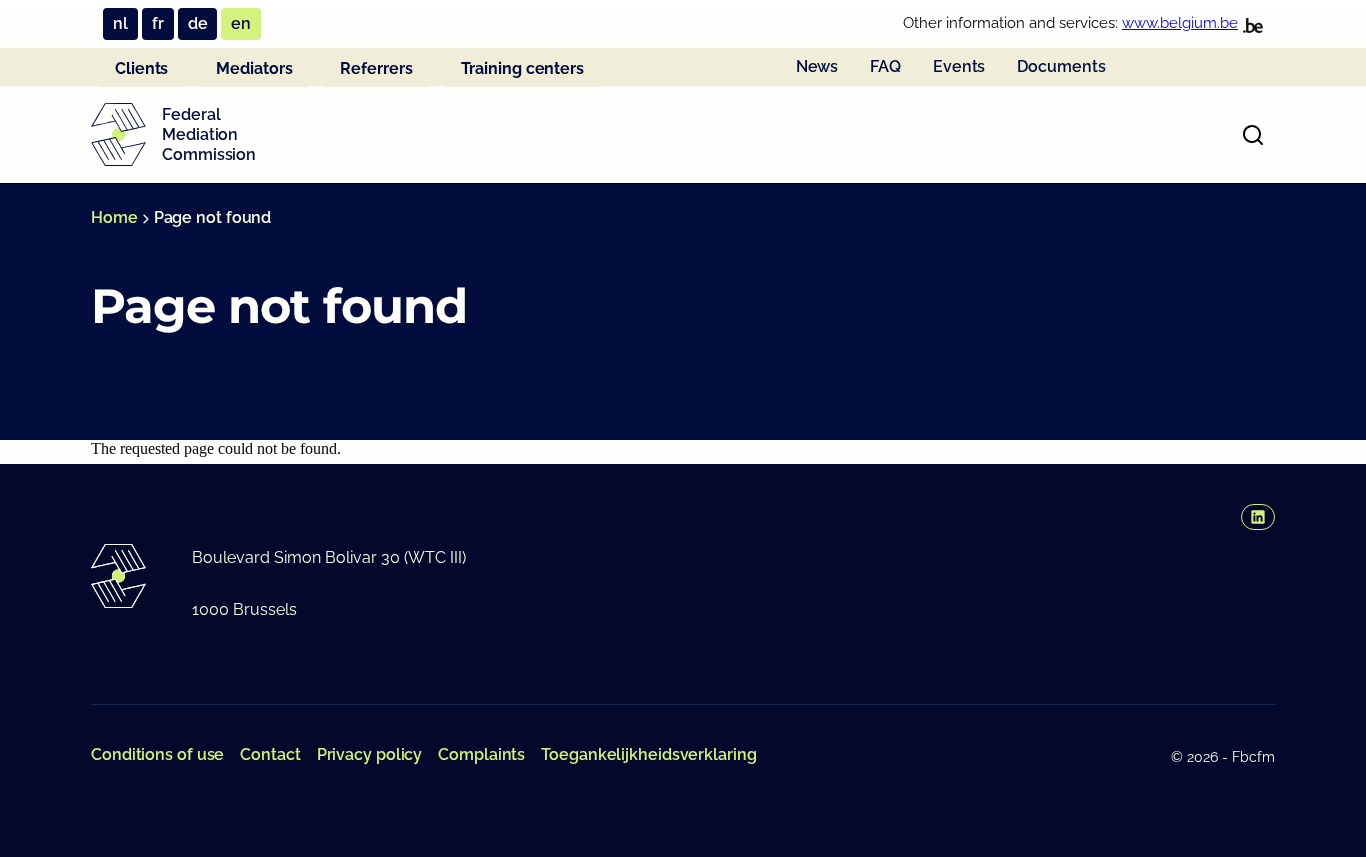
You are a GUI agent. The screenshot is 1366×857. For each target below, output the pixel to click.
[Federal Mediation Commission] (118, 135)
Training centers (522, 68)
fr (158, 23)
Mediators (254, 68)
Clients (141, 68)
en (241, 23)
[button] (1258, 517)
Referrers (376, 68)
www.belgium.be (1180, 23)
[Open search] (1253, 135)
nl (120, 23)
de (198, 23)
